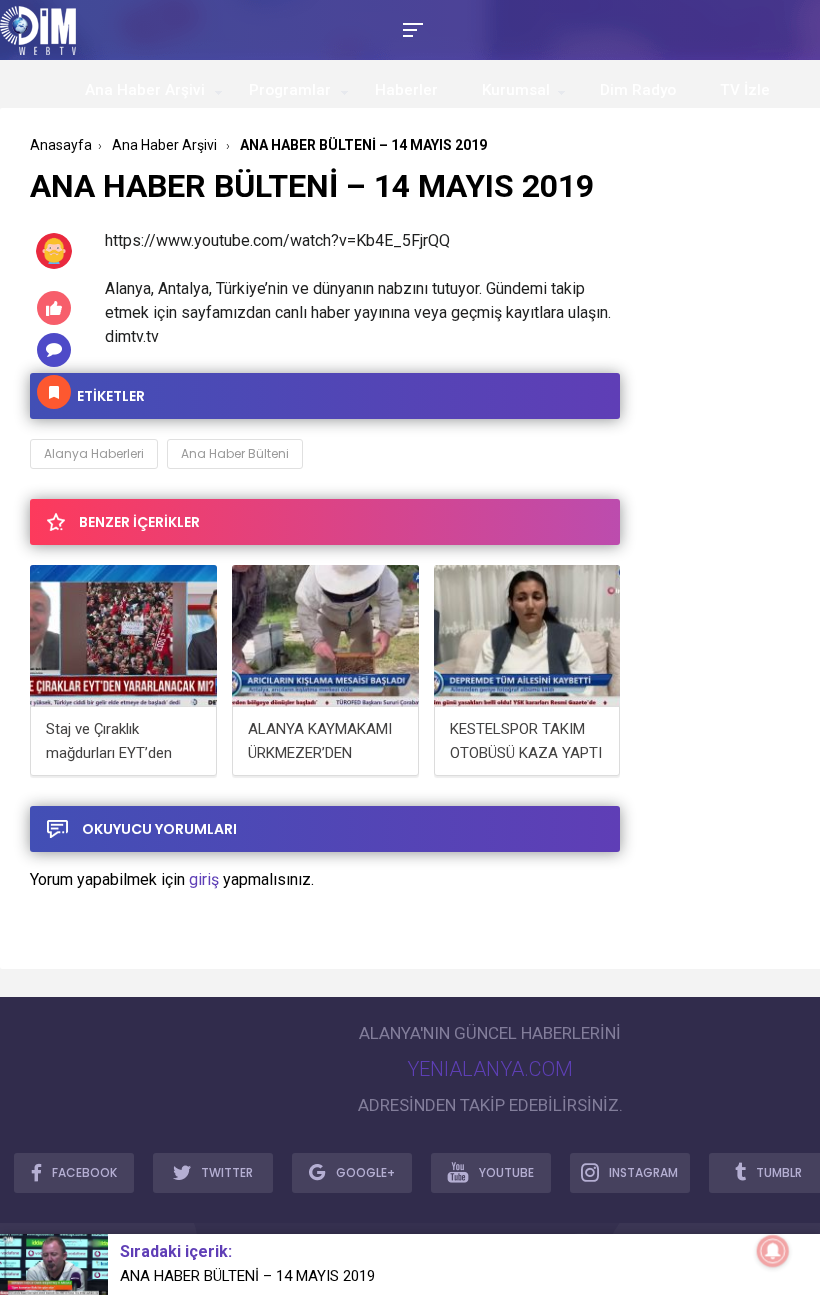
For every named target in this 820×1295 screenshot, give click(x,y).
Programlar (290, 90)
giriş (204, 879)
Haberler (406, 90)
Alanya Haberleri (94, 453)
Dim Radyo (638, 90)
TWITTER (227, 1172)
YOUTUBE (506, 1172)
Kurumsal (516, 90)
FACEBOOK (84, 1172)
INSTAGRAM (643, 1172)
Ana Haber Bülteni (235, 453)
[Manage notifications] (773, 1251)
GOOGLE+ (365, 1172)
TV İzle (745, 90)
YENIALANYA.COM (490, 1069)
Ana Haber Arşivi (145, 90)
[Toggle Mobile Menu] (410, 28)
